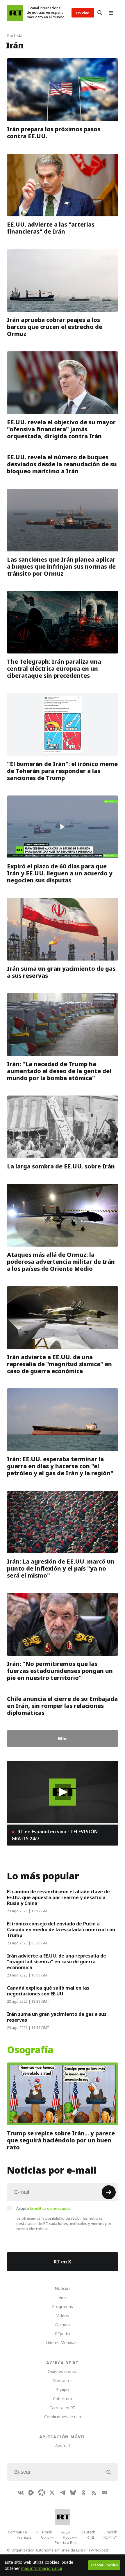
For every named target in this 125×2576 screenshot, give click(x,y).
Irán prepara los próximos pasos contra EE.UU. (54, 133)
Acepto (44, 2208)
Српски (47, 2537)
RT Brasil (44, 2532)
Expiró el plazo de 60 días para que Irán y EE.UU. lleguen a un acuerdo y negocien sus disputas (60, 873)
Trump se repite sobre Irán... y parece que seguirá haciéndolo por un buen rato (61, 2140)
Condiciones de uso (63, 2417)
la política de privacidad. (51, 2208)
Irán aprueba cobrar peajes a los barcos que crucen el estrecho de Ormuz (55, 327)
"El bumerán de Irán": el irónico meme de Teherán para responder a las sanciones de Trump (62, 771)
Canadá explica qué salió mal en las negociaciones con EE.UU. (48, 1991)
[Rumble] (31, 2493)
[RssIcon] (94, 2493)
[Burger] (111, 13)
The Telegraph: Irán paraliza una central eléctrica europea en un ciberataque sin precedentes (54, 669)
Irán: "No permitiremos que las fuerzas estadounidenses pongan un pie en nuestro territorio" (60, 1671)
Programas (63, 2306)
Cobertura (63, 2399)
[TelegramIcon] (63, 2493)
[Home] (15, 13)
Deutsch (88, 2532)
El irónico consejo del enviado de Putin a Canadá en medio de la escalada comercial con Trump (61, 1930)
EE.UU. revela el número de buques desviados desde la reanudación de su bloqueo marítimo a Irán (62, 464)
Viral (63, 2297)
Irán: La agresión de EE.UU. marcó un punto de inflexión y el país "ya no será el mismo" (61, 1569)
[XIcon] (52, 2493)
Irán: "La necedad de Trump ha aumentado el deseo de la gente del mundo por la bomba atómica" (59, 1071)
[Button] (100, 13)
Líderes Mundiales (63, 2343)
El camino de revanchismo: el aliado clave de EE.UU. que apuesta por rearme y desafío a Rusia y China (58, 1897)
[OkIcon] (83, 2493)
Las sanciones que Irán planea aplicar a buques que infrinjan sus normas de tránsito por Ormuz (61, 566)
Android (63, 2446)
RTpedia (63, 2334)
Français (25, 2537)
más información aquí (41, 2568)
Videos (63, 2315)
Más (63, 1739)
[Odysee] (42, 2493)
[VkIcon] (21, 2493)
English (111, 2532)
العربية (66, 2532)
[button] (63, 1792)
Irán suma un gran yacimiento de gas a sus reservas (61, 972)
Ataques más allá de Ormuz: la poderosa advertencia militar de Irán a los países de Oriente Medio (61, 1262)
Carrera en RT (63, 2408)
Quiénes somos (63, 2371)
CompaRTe (17, 2532)
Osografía (30, 2050)
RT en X (63, 2262)
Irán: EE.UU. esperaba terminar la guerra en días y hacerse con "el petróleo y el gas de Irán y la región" (60, 1466)
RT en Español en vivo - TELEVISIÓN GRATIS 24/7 (55, 1835)
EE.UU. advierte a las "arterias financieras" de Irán (51, 228)
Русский (70, 2537)
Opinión (63, 2324)
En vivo (83, 13)
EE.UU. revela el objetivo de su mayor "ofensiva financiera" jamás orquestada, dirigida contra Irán (61, 429)
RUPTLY (110, 2537)
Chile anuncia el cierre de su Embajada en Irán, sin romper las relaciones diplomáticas (62, 1706)
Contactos (63, 2380)
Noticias (63, 2288)
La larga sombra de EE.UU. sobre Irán (61, 1166)
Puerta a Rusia (67, 2542)
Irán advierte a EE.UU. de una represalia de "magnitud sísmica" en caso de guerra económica (59, 1364)
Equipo (63, 2390)
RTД (90, 2537)
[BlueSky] (73, 2493)
